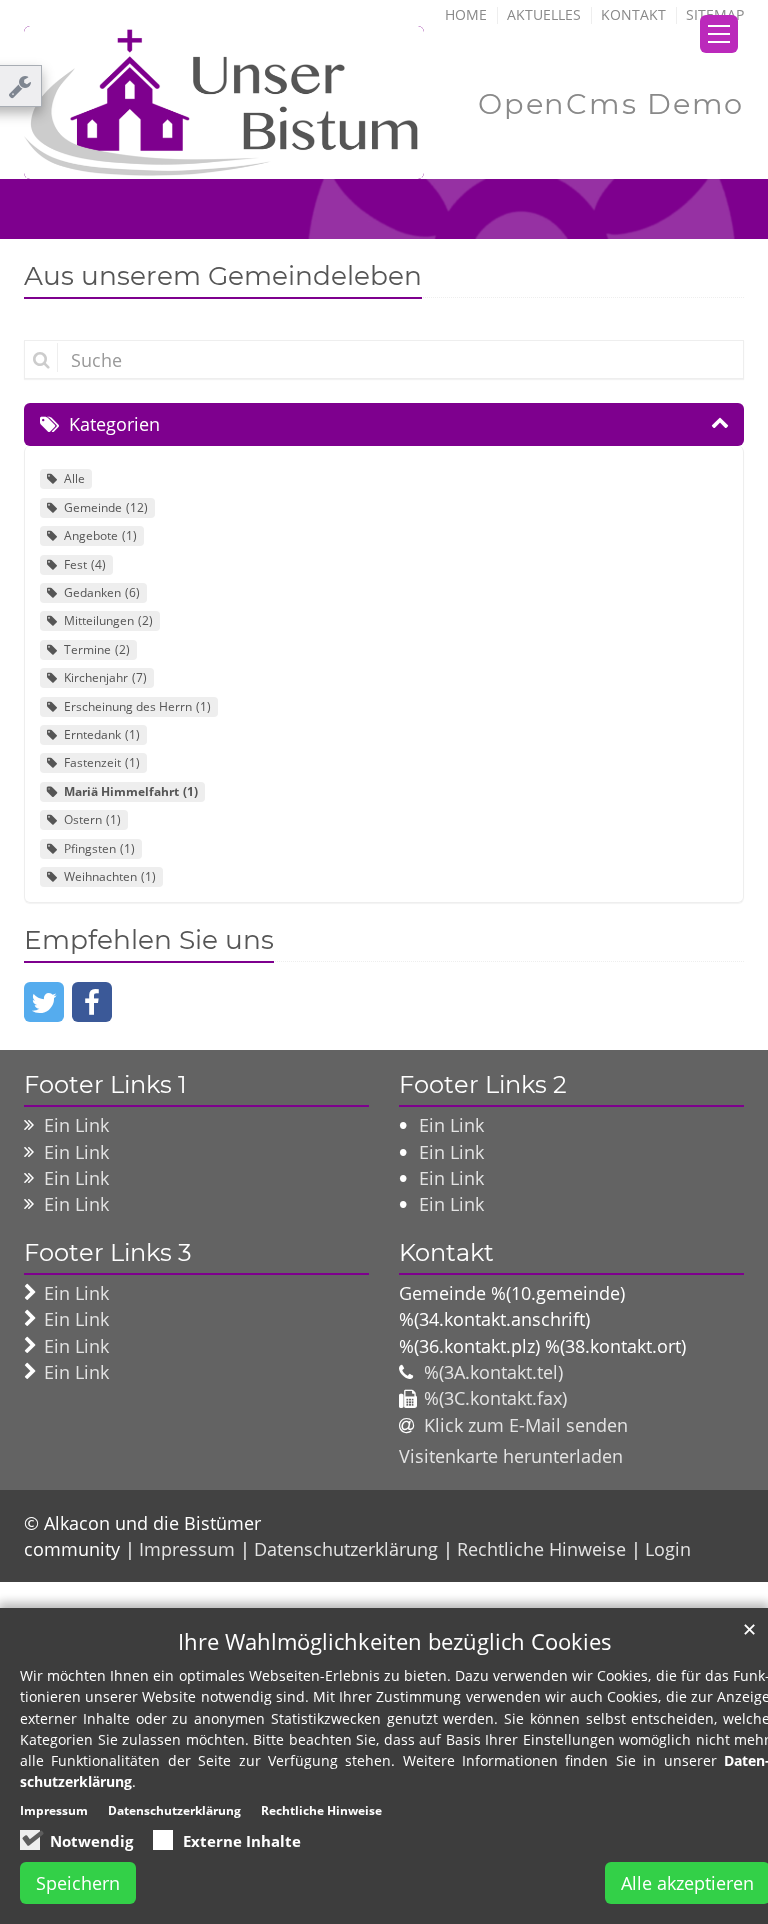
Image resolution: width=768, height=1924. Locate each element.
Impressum (187, 1549)
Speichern (78, 1883)
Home (466, 14)
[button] (44, 1002)
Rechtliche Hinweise (541, 1549)
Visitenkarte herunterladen (511, 1456)
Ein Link (76, 1125)
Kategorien (114, 424)
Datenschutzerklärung (346, 1549)
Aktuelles (544, 14)
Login (668, 1549)
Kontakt (633, 14)
